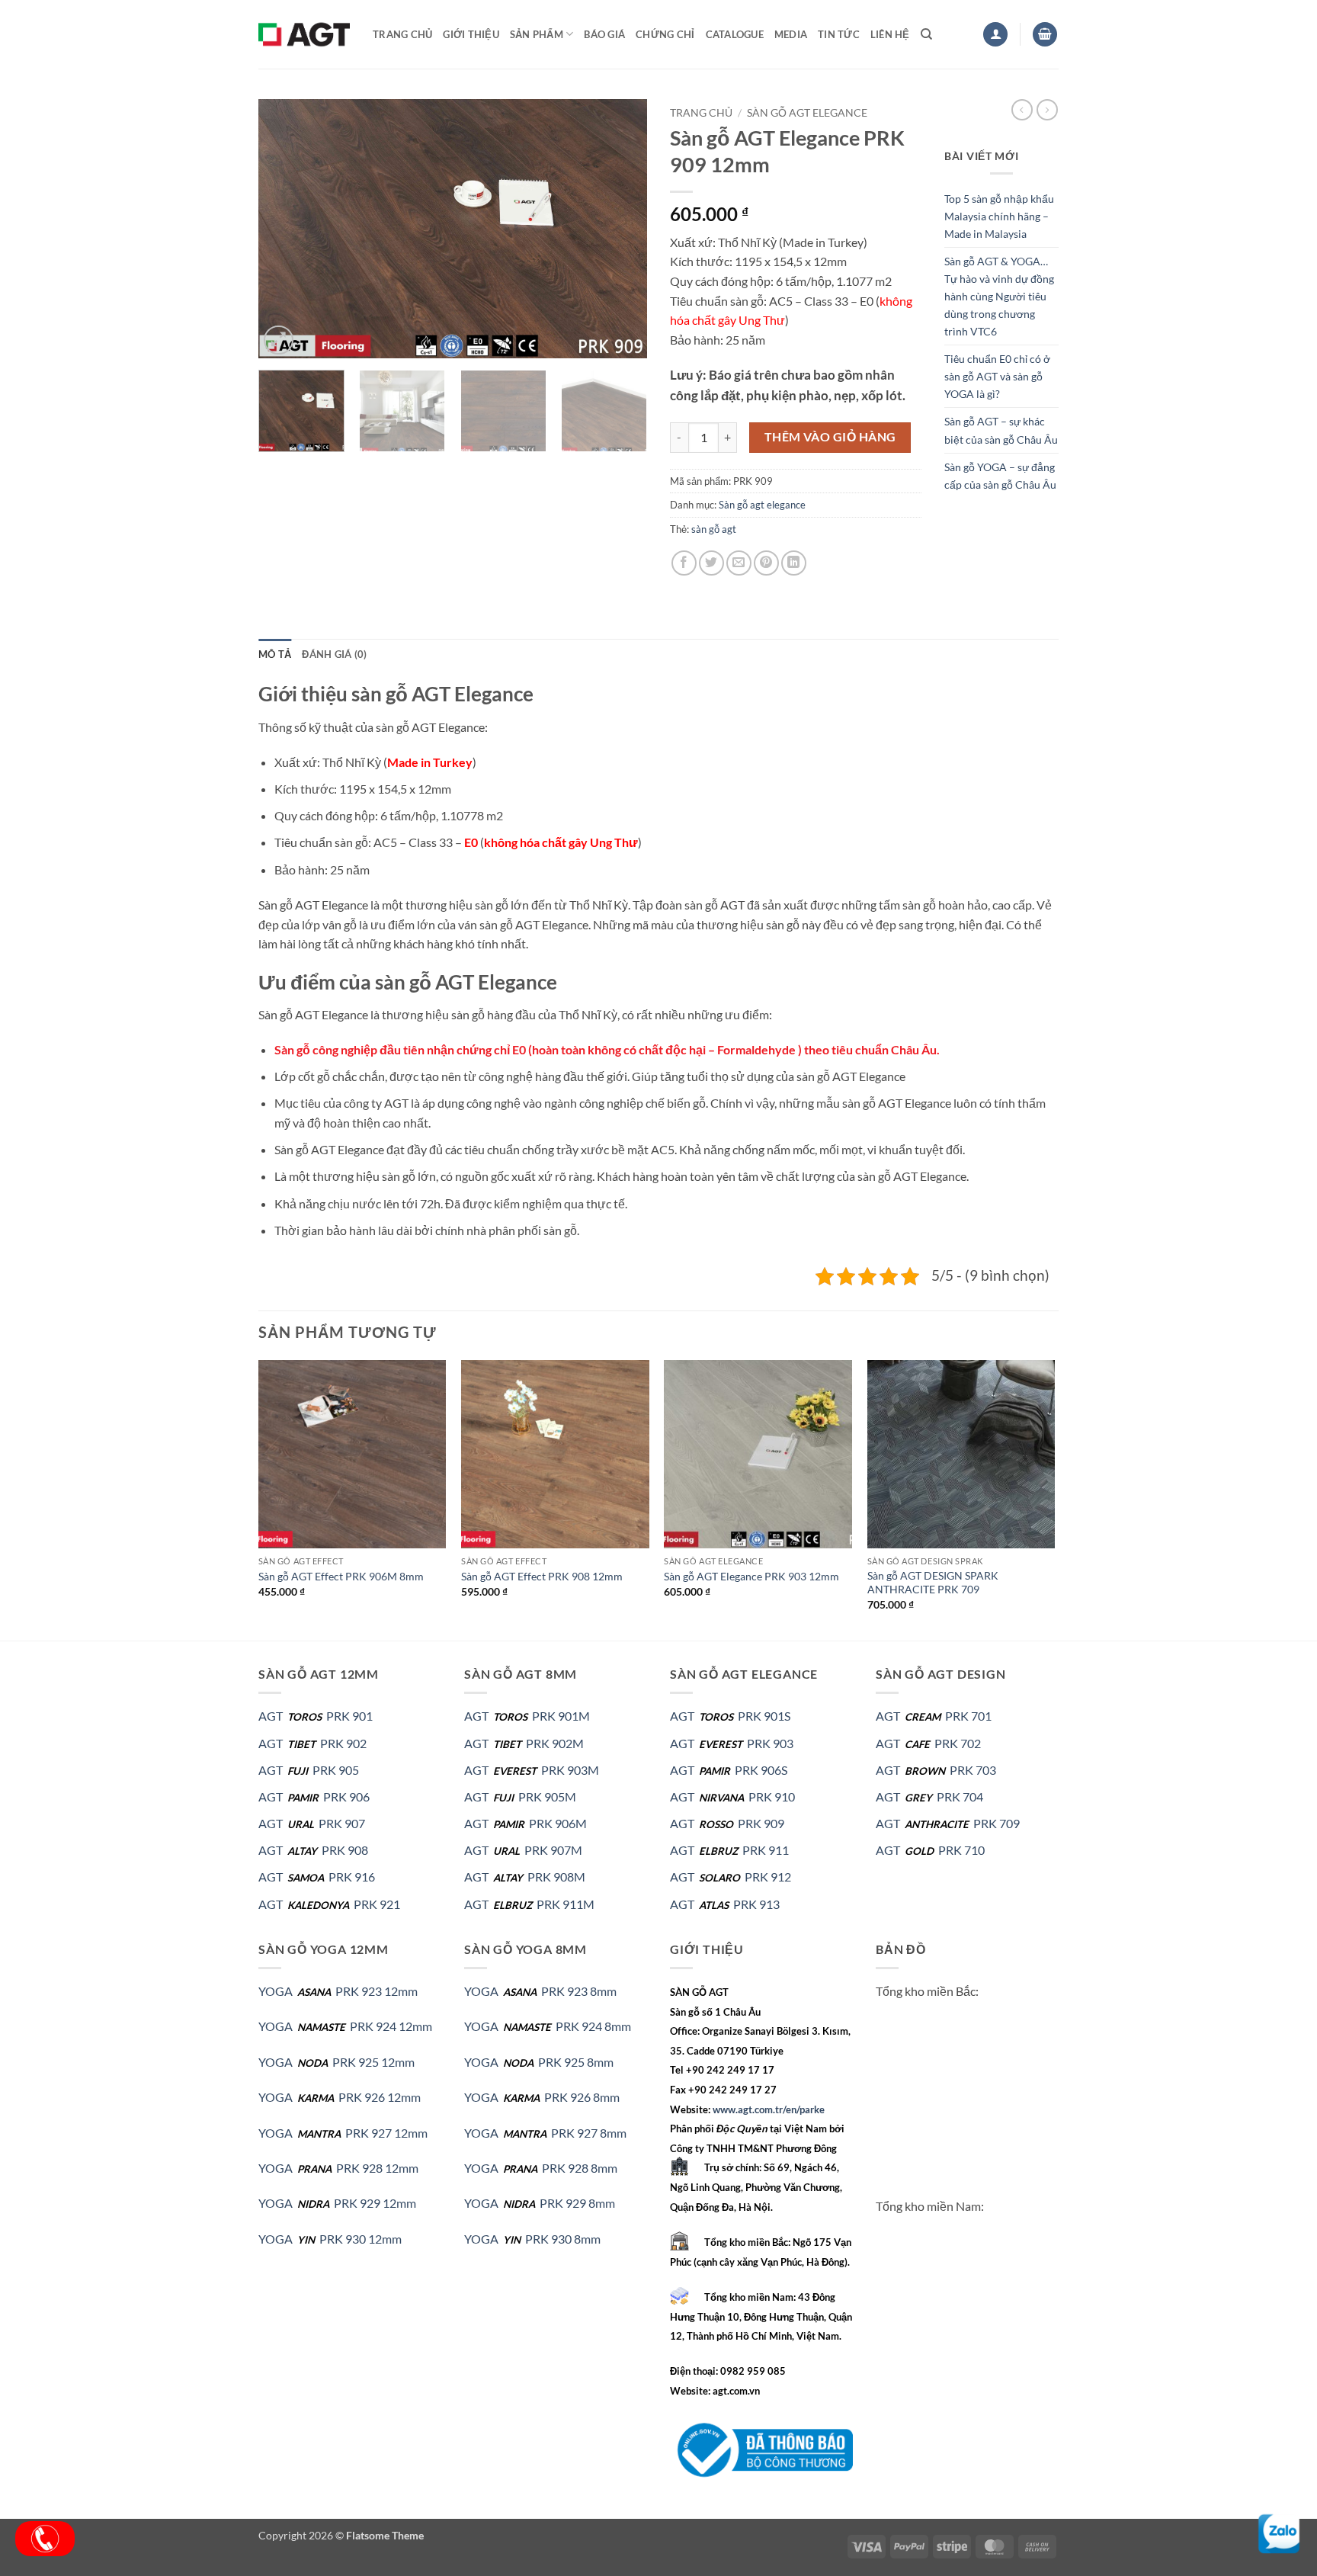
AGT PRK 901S (730, 1716)
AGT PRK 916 (317, 1877)
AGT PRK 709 (948, 1823)
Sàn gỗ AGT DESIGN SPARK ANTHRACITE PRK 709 (933, 1583)
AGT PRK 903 (732, 1743)
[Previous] (285, 229)
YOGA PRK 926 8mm (542, 2097)
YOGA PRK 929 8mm (540, 2203)
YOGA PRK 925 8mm (539, 2062)
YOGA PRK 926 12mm (340, 2097)
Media (791, 34)
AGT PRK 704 (929, 1796)
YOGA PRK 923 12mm (338, 1991)
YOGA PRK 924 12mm (345, 2026)
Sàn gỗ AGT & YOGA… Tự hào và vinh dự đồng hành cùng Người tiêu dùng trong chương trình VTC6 (999, 296)
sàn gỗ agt (714, 529)
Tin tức (839, 34)
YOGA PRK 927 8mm (545, 2133)
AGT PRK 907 (312, 1823)
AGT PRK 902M (524, 1743)
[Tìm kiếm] (926, 34)
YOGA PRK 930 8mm (532, 2239)
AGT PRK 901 (316, 1716)
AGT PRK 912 (731, 1877)
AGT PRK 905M (520, 1796)
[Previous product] (1047, 110)
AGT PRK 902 (312, 1743)
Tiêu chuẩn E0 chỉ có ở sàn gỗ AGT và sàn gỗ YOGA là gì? (997, 376)
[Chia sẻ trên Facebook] (684, 563)
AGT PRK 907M (523, 1850)
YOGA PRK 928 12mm (338, 2168)
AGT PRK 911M (529, 1904)
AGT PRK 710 (930, 1850)
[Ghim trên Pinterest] (766, 563)
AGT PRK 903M (532, 1770)
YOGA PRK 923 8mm (540, 1991)
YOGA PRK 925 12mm (336, 2062)
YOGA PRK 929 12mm (337, 2203)
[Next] (620, 229)
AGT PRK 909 (727, 1823)
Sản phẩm (537, 34)
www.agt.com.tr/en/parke (769, 2109)
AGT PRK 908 (313, 1850)
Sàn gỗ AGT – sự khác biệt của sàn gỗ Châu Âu (1001, 430)
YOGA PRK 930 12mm (330, 2239)
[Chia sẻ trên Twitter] (711, 563)
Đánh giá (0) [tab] (334, 654)
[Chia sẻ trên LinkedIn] (794, 563)
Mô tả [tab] (275, 654)
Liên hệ (890, 34)
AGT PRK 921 (329, 1904)
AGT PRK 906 (314, 1796)
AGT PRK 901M (527, 1716)
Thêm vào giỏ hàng (830, 437)
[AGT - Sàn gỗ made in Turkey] (304, 34)
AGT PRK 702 (928, 1743)
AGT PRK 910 (732, 1796)
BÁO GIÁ (604, 34)
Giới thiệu (471, 34)
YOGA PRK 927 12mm (343, 2133)
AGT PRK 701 (934, 1716)
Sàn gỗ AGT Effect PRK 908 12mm (542, 1576)
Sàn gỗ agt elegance (807, 113)
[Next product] (1022, 110)
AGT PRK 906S (729, 1770)
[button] (995, 35)
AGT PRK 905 (309, 1770)
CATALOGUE (735, 34)
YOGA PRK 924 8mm (548, 2026)
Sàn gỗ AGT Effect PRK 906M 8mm (341, 1576)
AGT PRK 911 (729, 1850)
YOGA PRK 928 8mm (541, 2168)
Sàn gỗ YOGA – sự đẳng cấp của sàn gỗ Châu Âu (1000, 476)
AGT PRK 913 (725, 1904)
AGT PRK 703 (936, 1770)
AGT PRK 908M (525, 1877)
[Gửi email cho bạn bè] (739, 563)
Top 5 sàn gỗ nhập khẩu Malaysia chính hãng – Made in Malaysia (999, 216)
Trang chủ (402, 34)
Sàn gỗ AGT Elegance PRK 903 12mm (751, 1576)
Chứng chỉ (665, 34)
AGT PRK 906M (526, 1823)
